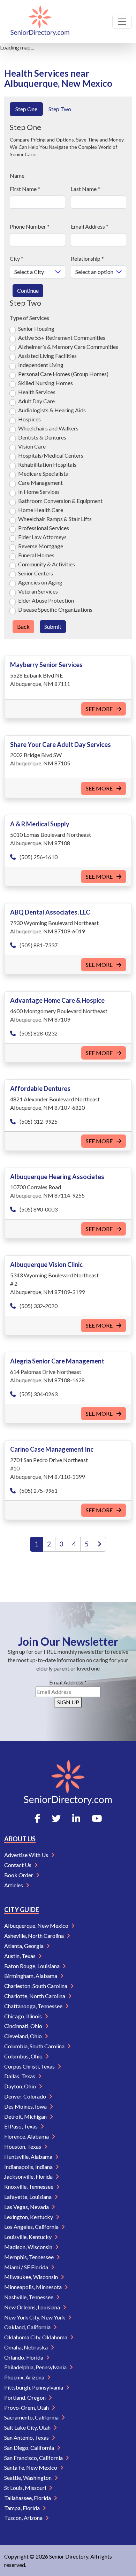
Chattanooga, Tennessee (34, 2006)
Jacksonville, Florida (29, 2176)
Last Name (85, 189)
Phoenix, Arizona (25, 2377)
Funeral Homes (36, 555)
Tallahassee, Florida (28, 2498)
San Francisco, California (34, 2458)
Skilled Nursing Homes (46, 383)
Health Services (37, 392)
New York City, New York (35, 2317)
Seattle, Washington (28, 2478)
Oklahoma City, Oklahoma (36, 2337)
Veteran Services (38, 591)
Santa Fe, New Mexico (31, 2467)
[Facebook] (37, 1818)
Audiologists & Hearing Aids (52, 410)
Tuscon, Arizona (24, 2518)
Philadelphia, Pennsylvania (36, 2367)
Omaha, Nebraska (27, 2347)
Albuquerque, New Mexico (37, 1925)
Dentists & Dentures (42, 437)
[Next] (99, 1544)
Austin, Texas (20, 1956)
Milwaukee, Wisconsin (32, 2277)
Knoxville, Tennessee (29, 2187)
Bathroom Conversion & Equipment (60, 501)
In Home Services (39, 492)
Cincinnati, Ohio (24, 2026)
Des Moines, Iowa (26, 2106)
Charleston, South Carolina (36, 1986)
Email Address (90, 226)
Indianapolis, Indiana (29, 2167)
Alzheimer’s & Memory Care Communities (68, 347)
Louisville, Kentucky (28, 2237)
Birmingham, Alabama (31, 1976)
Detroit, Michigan (26, 2116)
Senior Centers (36, 573)
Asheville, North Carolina (35, 1936)
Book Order (19, 1875)
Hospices (29, 419)
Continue (28, 291)
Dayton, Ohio (21, 2086)
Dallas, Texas (20, 2076)
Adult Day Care (36, 401)
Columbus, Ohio (24, 2056)
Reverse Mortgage (41, 546)
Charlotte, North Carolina (35, 1996)
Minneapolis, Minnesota (33, 2287)
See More (100, 709)
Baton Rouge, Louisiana (32, 1966)
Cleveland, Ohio (24, 2036)
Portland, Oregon (25, 2397)
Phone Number (30, 226)
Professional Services (44, 528)
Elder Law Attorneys (42, 537)
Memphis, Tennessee (29, 2257)
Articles (14, 1885)
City (17, 258)
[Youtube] (97, 1818)
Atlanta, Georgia (24, 1946)
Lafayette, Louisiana (28, 2197)
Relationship (87, 258)
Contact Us (18, 1865)
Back (23, 626)
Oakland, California (28, 2327)
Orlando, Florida (24, 2357)
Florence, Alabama (27, 2136)
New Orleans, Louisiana (33, 2307)
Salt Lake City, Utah (28, 2427)
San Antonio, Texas (27, 2437)
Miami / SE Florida (27, 2267)
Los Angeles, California (32, 2227)
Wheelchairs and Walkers (48, 428)
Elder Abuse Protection (46, 600)
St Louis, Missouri (26, 2488)
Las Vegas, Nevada (27, 2207)
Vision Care (32, 446)
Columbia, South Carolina (35, 2046)
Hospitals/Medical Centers (51, 455)
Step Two (60, 109)
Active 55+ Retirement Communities (62, 338)
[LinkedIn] (76, 1818)
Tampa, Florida (22, 2508)
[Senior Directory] (40, 22)
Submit (53, 626)
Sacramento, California (32, 2417)
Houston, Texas (23, 2146)
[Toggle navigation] (122, 22)
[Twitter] (56, 1818)
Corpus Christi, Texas (30, 2066)
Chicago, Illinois (24, 2016)
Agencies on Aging (40, 582)
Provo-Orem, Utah (27, 2407)
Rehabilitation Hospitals (47, 464)
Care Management (40, 483)
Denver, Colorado (26, 2096)
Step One (26, 109)
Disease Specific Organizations (55, 609)
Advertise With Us (27, 1855)
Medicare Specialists (43, 473)
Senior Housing (36, 328)
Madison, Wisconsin (29, 2247)
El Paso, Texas (21, 2126)
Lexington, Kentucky (29, 2217)
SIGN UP (68, 1702)
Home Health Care (41, 510)
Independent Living (41, 365)
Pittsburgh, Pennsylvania (34, 2387)
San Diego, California (30, 2448)
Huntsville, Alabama (29, 2157)
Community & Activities (47, 564)
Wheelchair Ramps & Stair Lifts (55, 519)
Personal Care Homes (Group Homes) (63, 374)
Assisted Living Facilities (47, 356)
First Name (25, 189)
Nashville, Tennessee (29, 2297)
